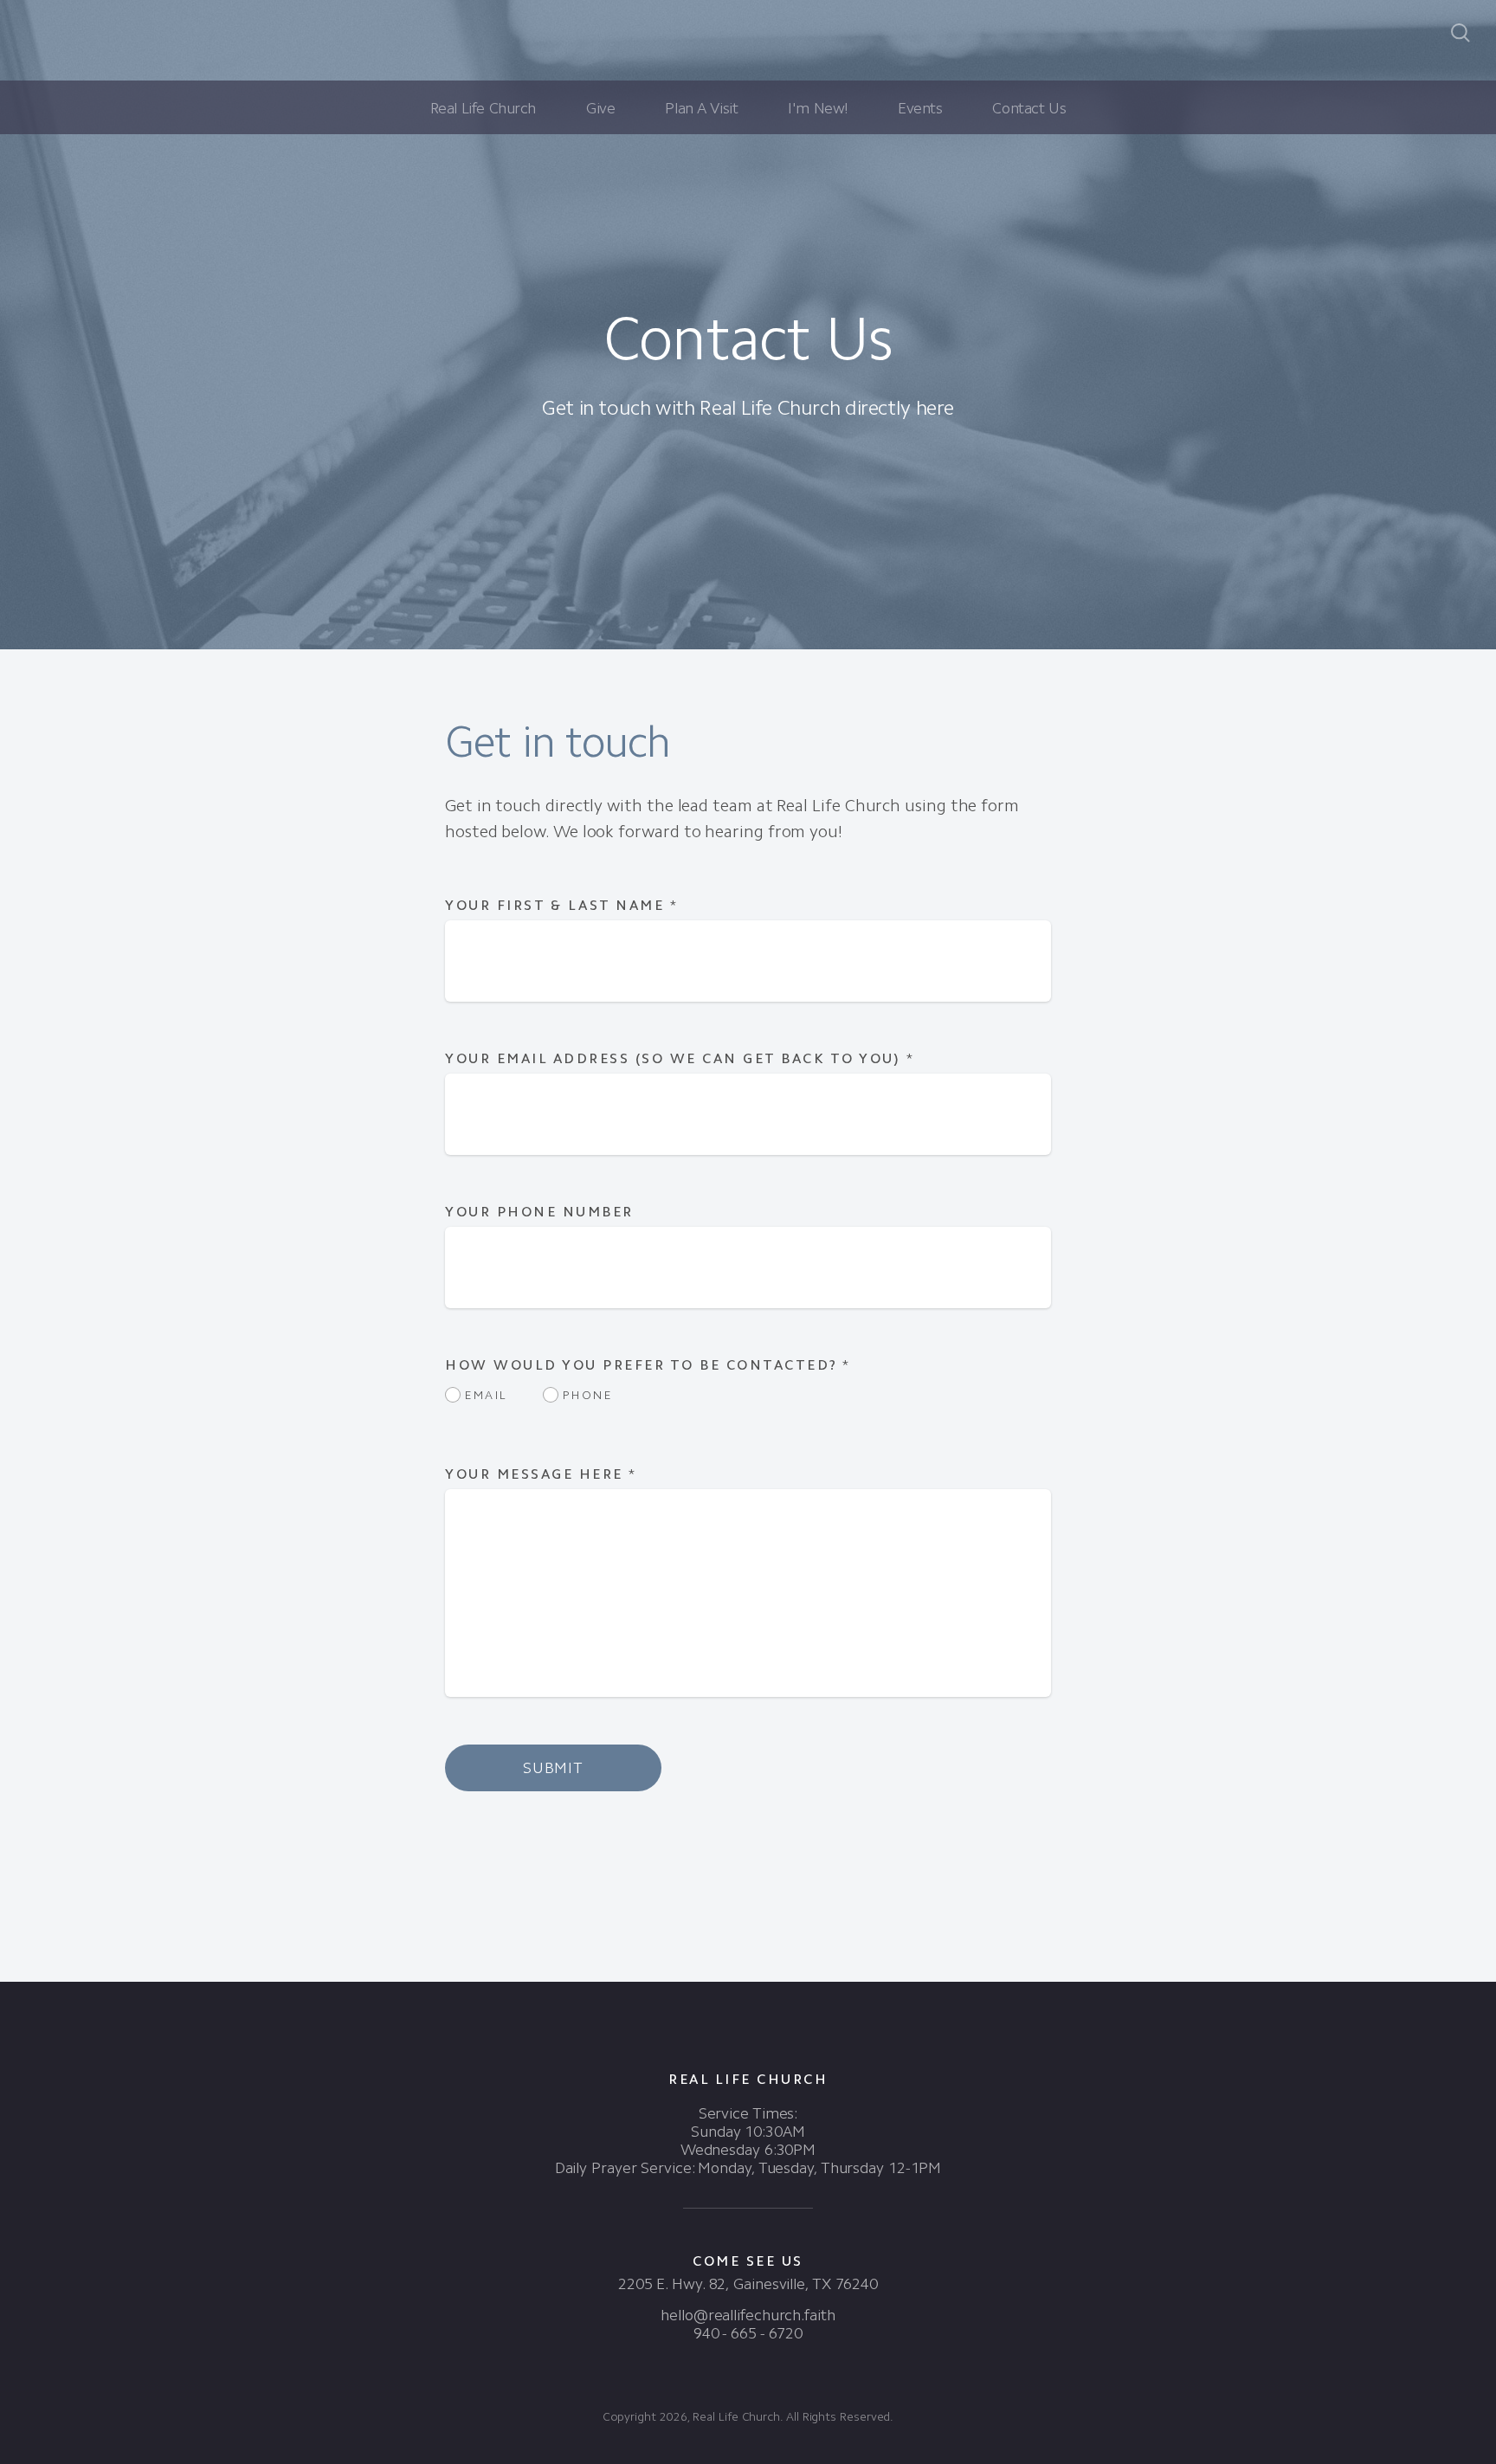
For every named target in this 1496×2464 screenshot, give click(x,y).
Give (600, 108)
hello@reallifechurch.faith (748, 2315)
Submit (553, 1768)
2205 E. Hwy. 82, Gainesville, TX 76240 (748, 2284)
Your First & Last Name (561, 905)
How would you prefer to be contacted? (648, 1365)
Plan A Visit (701, 108)
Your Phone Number (539, 1212)
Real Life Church (483, 108)
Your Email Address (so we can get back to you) (680, 1058)
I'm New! (818, 108)
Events (920, 108)
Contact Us (1029, 108)
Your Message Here (541, 1474)
